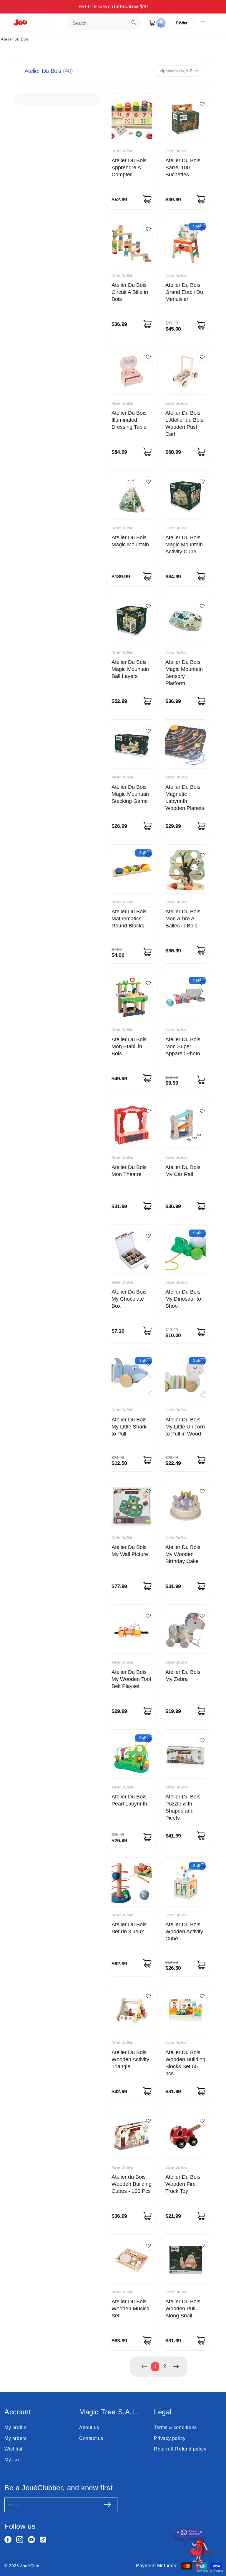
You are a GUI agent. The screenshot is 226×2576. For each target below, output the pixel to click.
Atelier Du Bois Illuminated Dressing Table (129, 420)
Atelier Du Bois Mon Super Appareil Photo (183, 1046)
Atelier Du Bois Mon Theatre (129, 1171)
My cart (13, 2460)
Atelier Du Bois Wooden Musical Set (131, 2309)
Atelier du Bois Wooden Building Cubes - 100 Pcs (132, 2184)
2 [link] (165, 2366)
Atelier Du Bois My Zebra (183, 1676)
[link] (144, 2366)
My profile (15, 2427)
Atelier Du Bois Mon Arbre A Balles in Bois (183, 919)
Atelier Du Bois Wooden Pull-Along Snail (183, 2309)
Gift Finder (182, 23)
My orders (15, 2438)
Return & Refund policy (180, 2449)
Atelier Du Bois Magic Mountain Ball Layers (130, 669)
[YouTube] (31, 2540)
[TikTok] (43, 2540)
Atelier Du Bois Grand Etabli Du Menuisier (184, 292)
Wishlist (13, 2449)
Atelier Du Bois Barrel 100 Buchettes (183, 168)
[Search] (134, 23)
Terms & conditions (175, 2427)
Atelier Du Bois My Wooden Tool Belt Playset (131, 1679)
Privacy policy (170, 2438)
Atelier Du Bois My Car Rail (183, 1171)
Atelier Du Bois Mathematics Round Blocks (129, 919)
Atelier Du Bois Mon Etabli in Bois (129, 1046)
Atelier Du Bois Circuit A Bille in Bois (130, 292)
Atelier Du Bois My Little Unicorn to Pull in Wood (185, 1427)
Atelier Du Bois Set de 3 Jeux (129, 1928)
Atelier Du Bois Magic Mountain (130, 541)
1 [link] (155, 2366)
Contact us (91, 2438)
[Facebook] (8, 2540)
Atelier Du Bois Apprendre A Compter (129, 168)
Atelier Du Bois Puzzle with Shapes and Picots (183, 1807)
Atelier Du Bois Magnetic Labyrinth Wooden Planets (185, 798)
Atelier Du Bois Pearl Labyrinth (129, 1800)
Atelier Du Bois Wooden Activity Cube (184, 1932)
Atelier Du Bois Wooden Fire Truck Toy (183, 2184)
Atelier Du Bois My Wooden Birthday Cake (183, 1554)
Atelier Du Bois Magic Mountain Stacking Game (130, 794)
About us (89, 2427)
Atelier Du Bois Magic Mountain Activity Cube (184, 545)
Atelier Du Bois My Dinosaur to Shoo (183, 1299)
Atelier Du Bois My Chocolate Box (129, 1299)
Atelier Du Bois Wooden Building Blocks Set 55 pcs (185, 2063)
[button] (203, 23)
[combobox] (104, 23)
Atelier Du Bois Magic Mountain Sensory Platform (184, 673)
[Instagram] (20, 2540)
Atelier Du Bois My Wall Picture (130, 1551)
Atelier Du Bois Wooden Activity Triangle (130, 2059)
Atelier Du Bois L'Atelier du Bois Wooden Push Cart (184, 423)
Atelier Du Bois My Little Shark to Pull (129, 1427)
